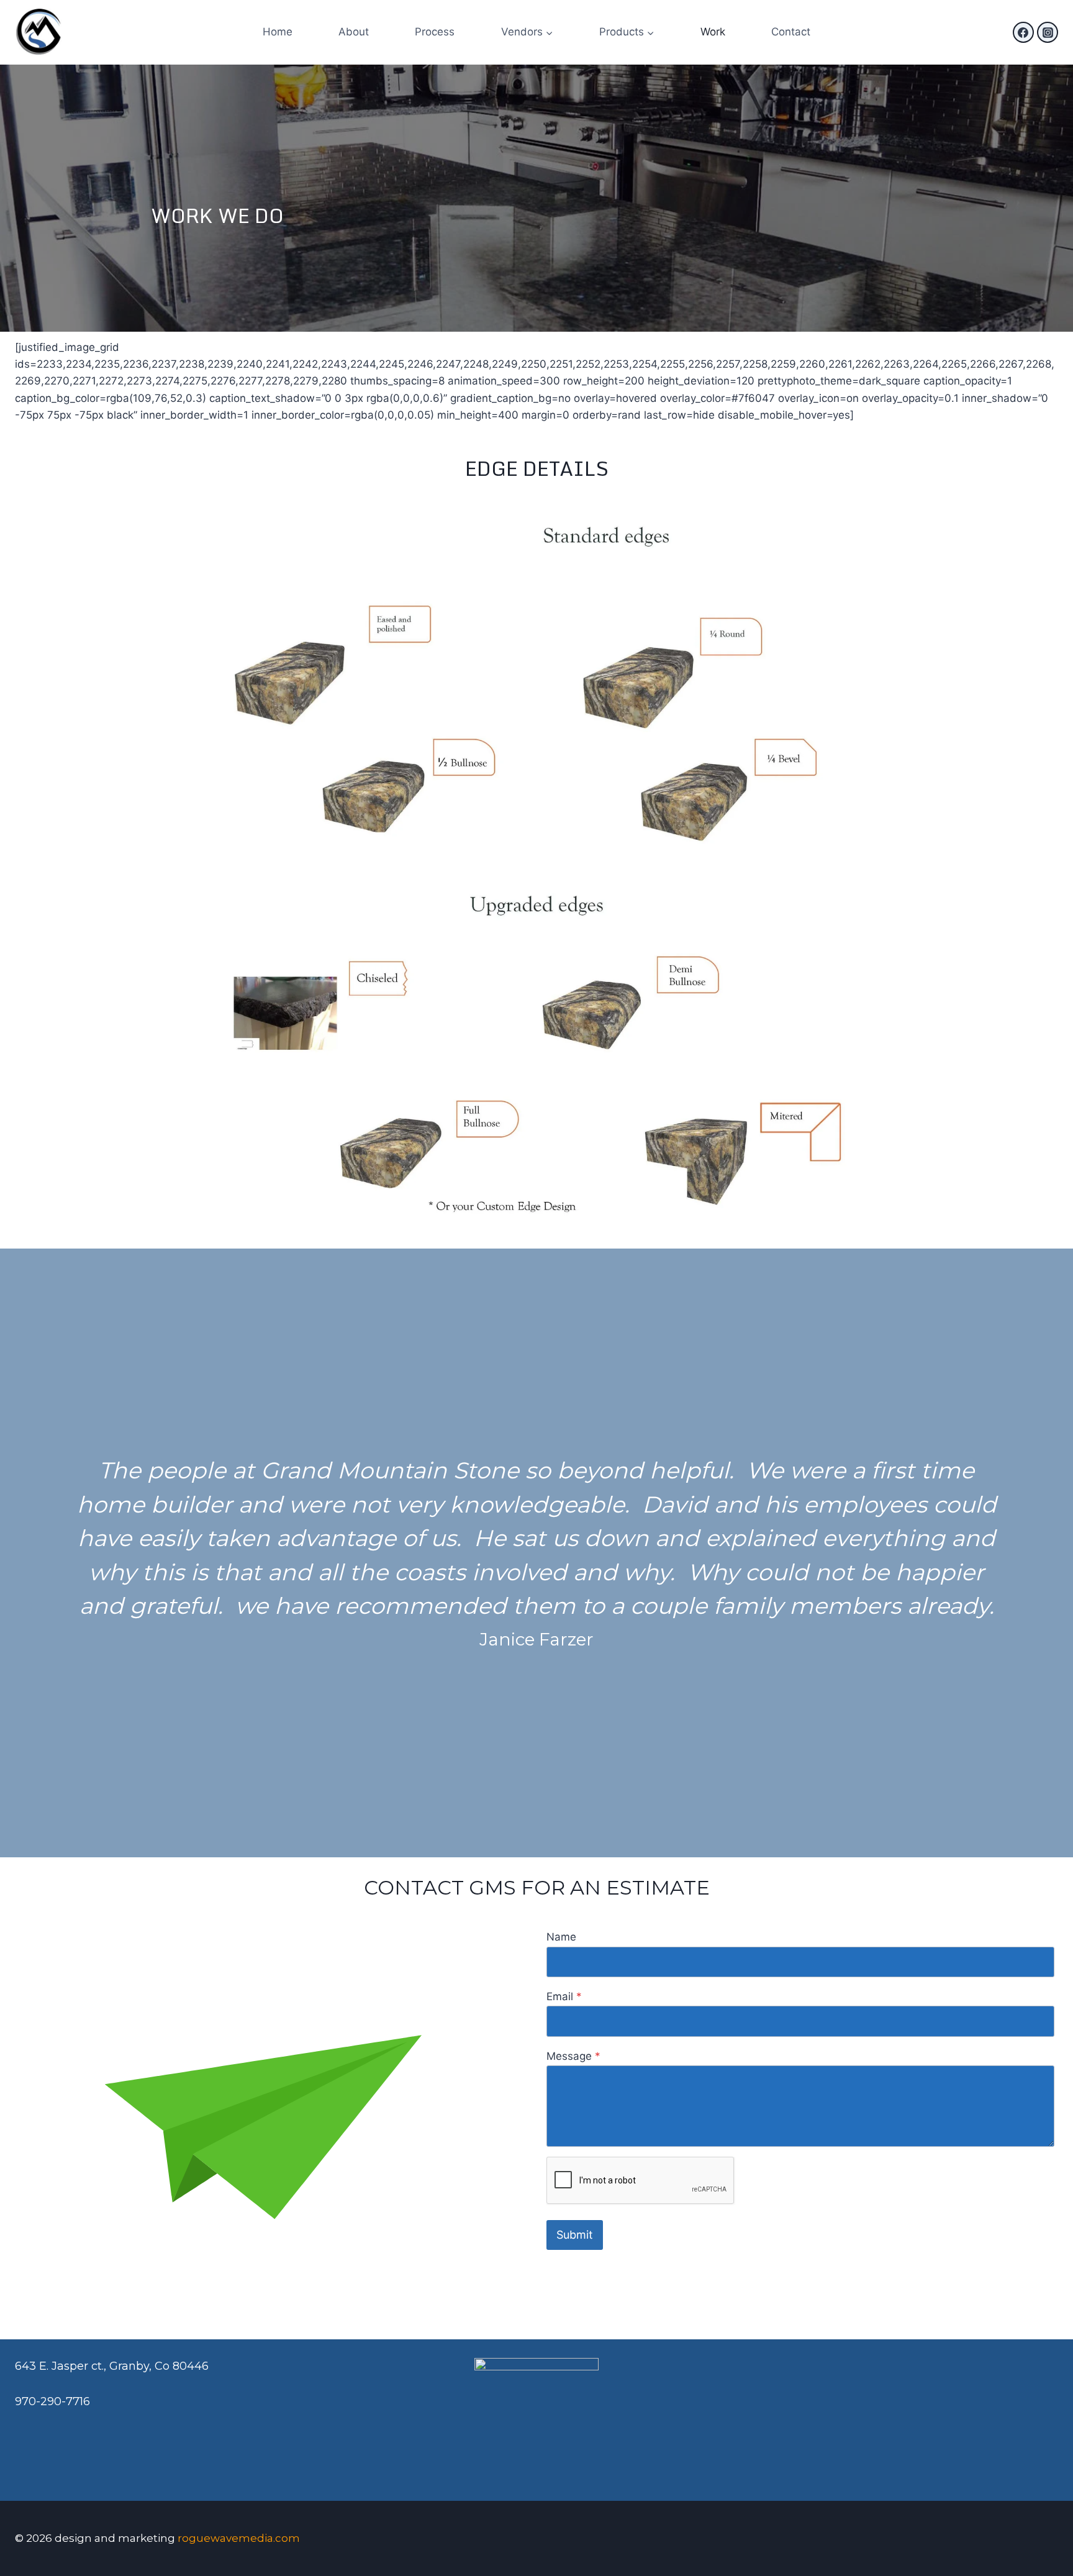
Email (564, 1996)
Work (713, 32)
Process (435, 32)
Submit (575, 2235)
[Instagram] (1048, 32)
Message (573, 2056)
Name (561, 1937)
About (354, 32)
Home (278, 32)
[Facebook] (1023, 32)
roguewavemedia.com (239, 2538)
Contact (791, 32)
